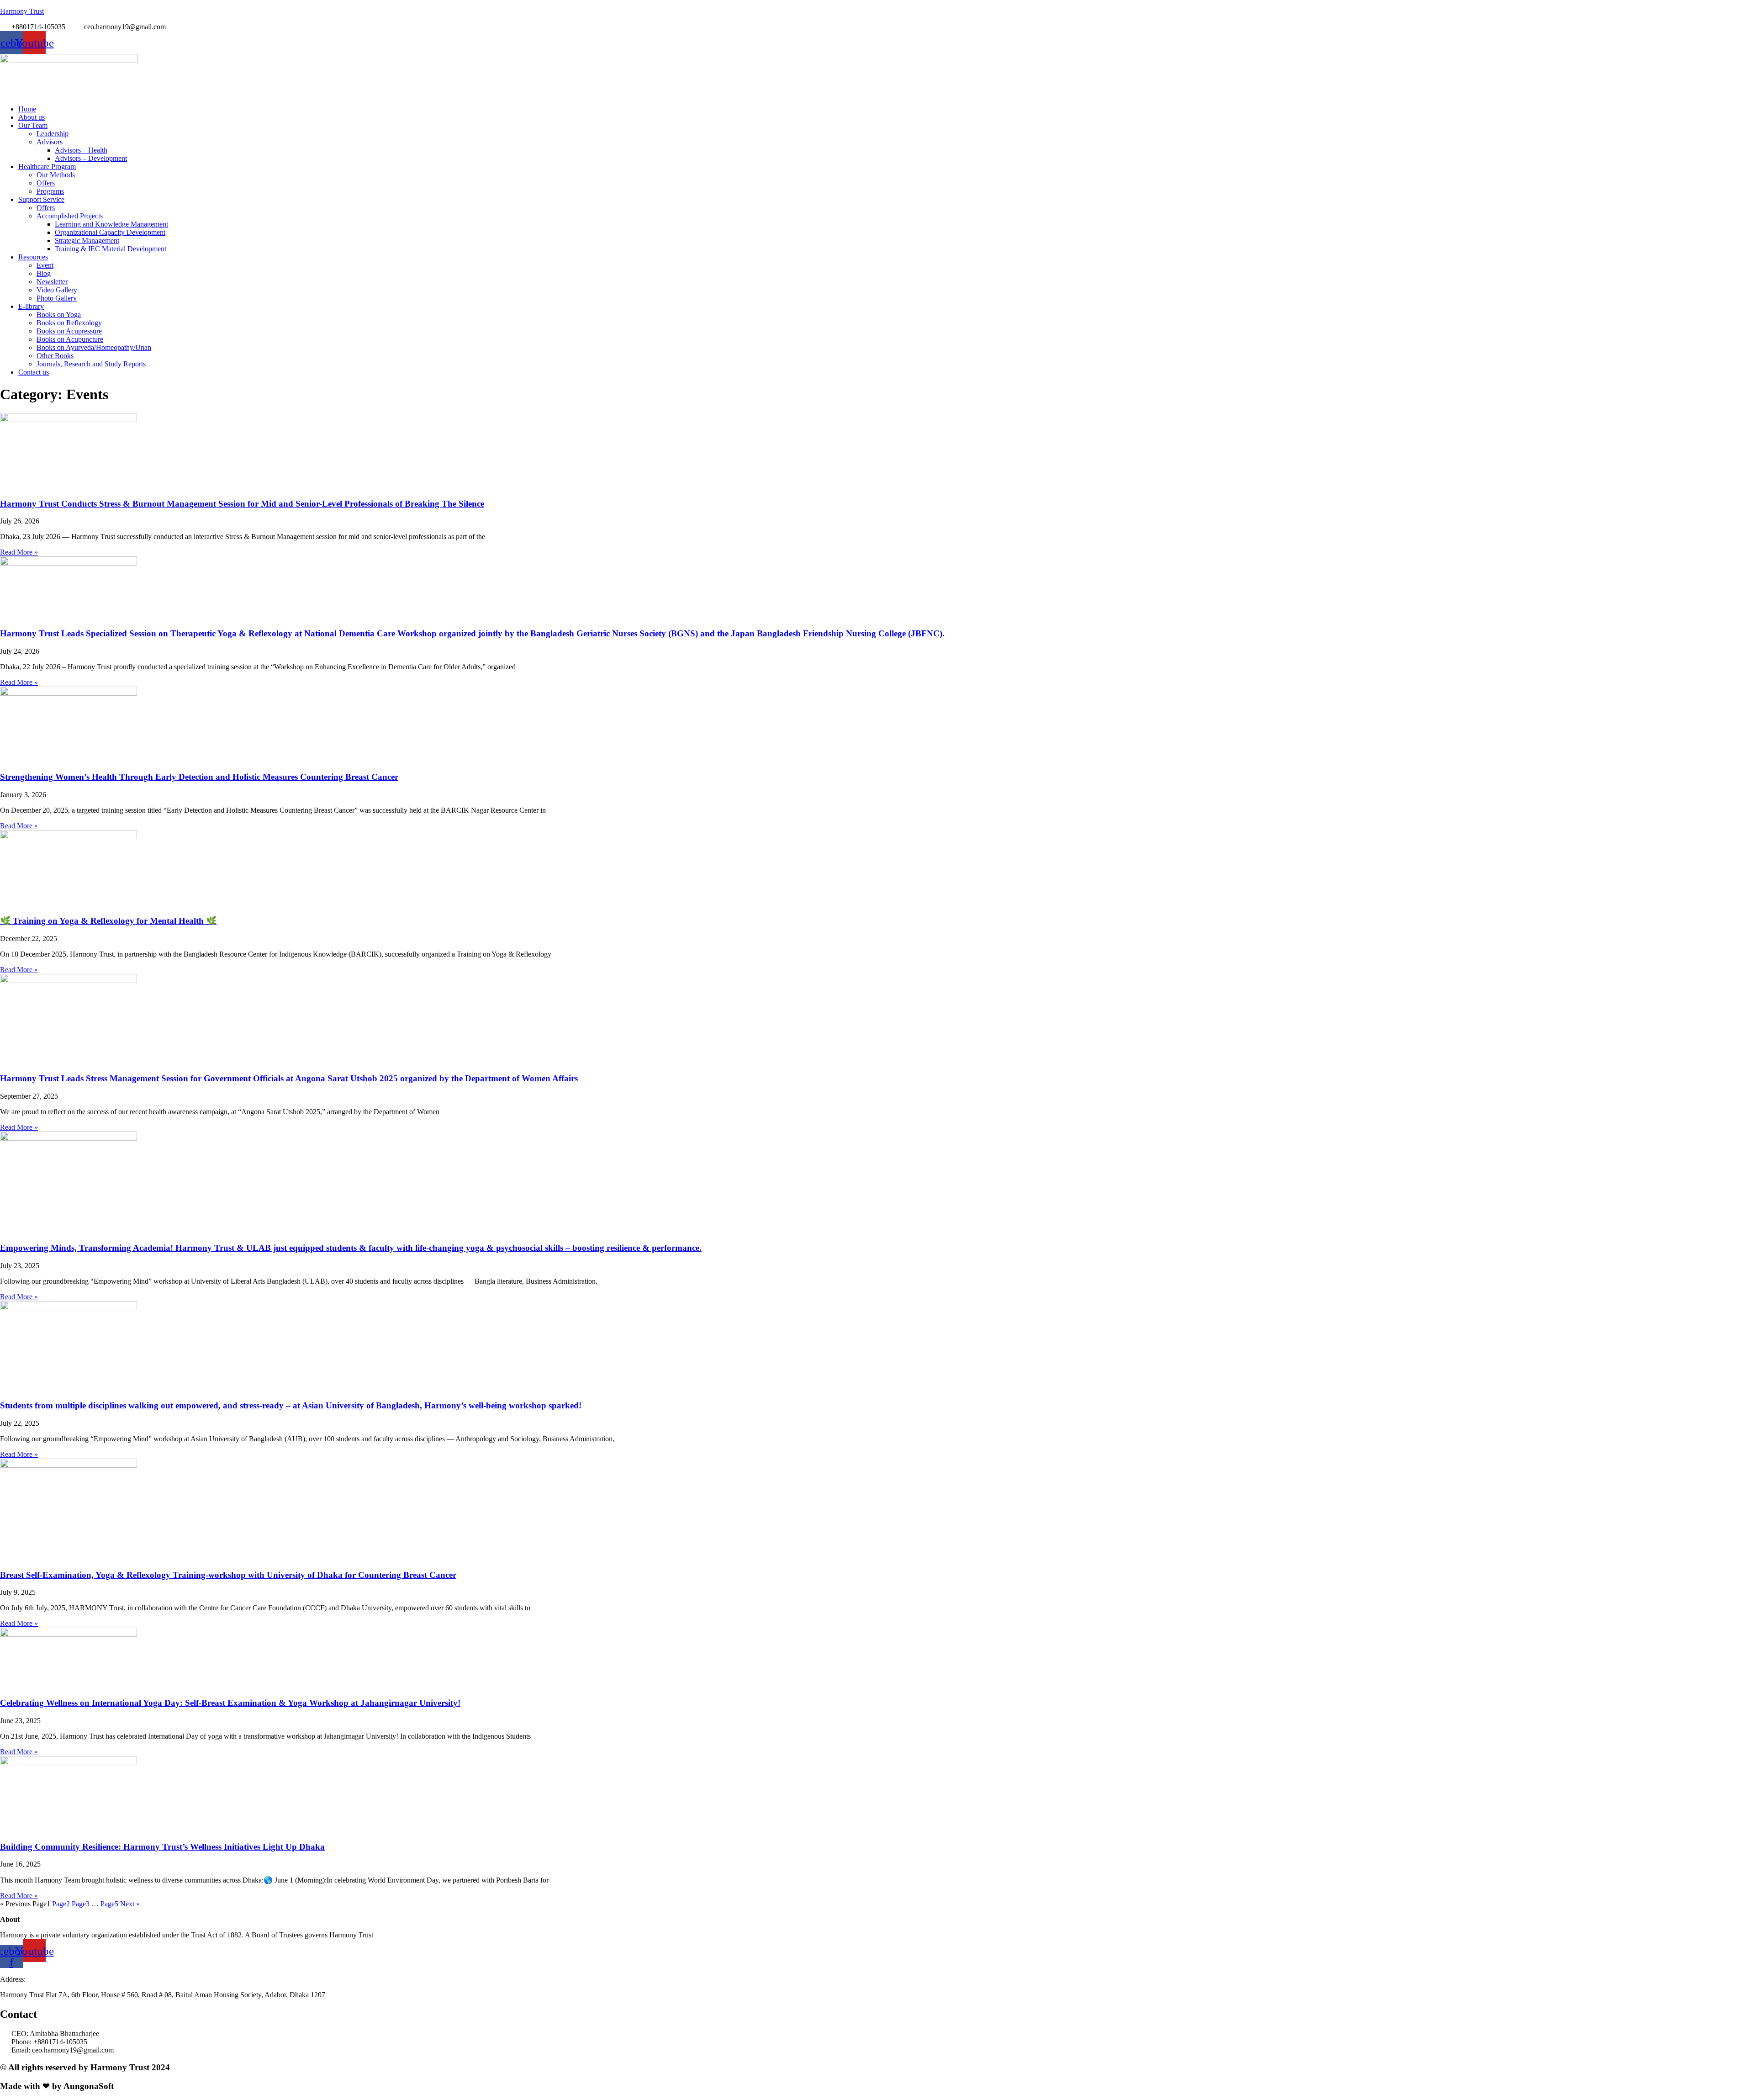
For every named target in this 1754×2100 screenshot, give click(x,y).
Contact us (34, 372)
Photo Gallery (57, 298)
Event (45, 265)
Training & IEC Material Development (111, 249)
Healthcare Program (47, 167)
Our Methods (56, 175)
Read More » (19, 552)
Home (27, 109)
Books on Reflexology (69, 323)
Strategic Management (87, 241)
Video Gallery (57, 290)
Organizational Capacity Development (110, 232)
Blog (44, 273)
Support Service (41, 199)
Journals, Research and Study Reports (91, 364)
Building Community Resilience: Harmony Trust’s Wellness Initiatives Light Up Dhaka (162, 1847)
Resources (33, 257)
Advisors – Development (91, 158)
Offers (46, 183)
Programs (50, 191)
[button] (886, 126)
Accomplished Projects (70, 216)
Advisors (50, 142)
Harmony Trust (22, 11)
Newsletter (52, 282)
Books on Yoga (59, 315)
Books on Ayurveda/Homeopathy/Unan (94, 347)
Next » (130, 1904)
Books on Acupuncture (70, 339)
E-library (31, 306)
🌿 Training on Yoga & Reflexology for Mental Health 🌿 (108, 921)
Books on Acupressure (69, 331)
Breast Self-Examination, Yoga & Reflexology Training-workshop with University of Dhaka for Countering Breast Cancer (228, 1575)
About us (32, 117)
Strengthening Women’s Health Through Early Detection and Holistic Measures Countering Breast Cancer (199, 777)
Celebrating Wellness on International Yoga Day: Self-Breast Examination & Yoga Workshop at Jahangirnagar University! (230, 1703)
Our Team (33, 125)
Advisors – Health (81, 150)
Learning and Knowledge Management (111, 224)
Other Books (55, 356)
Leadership (53, 134)
